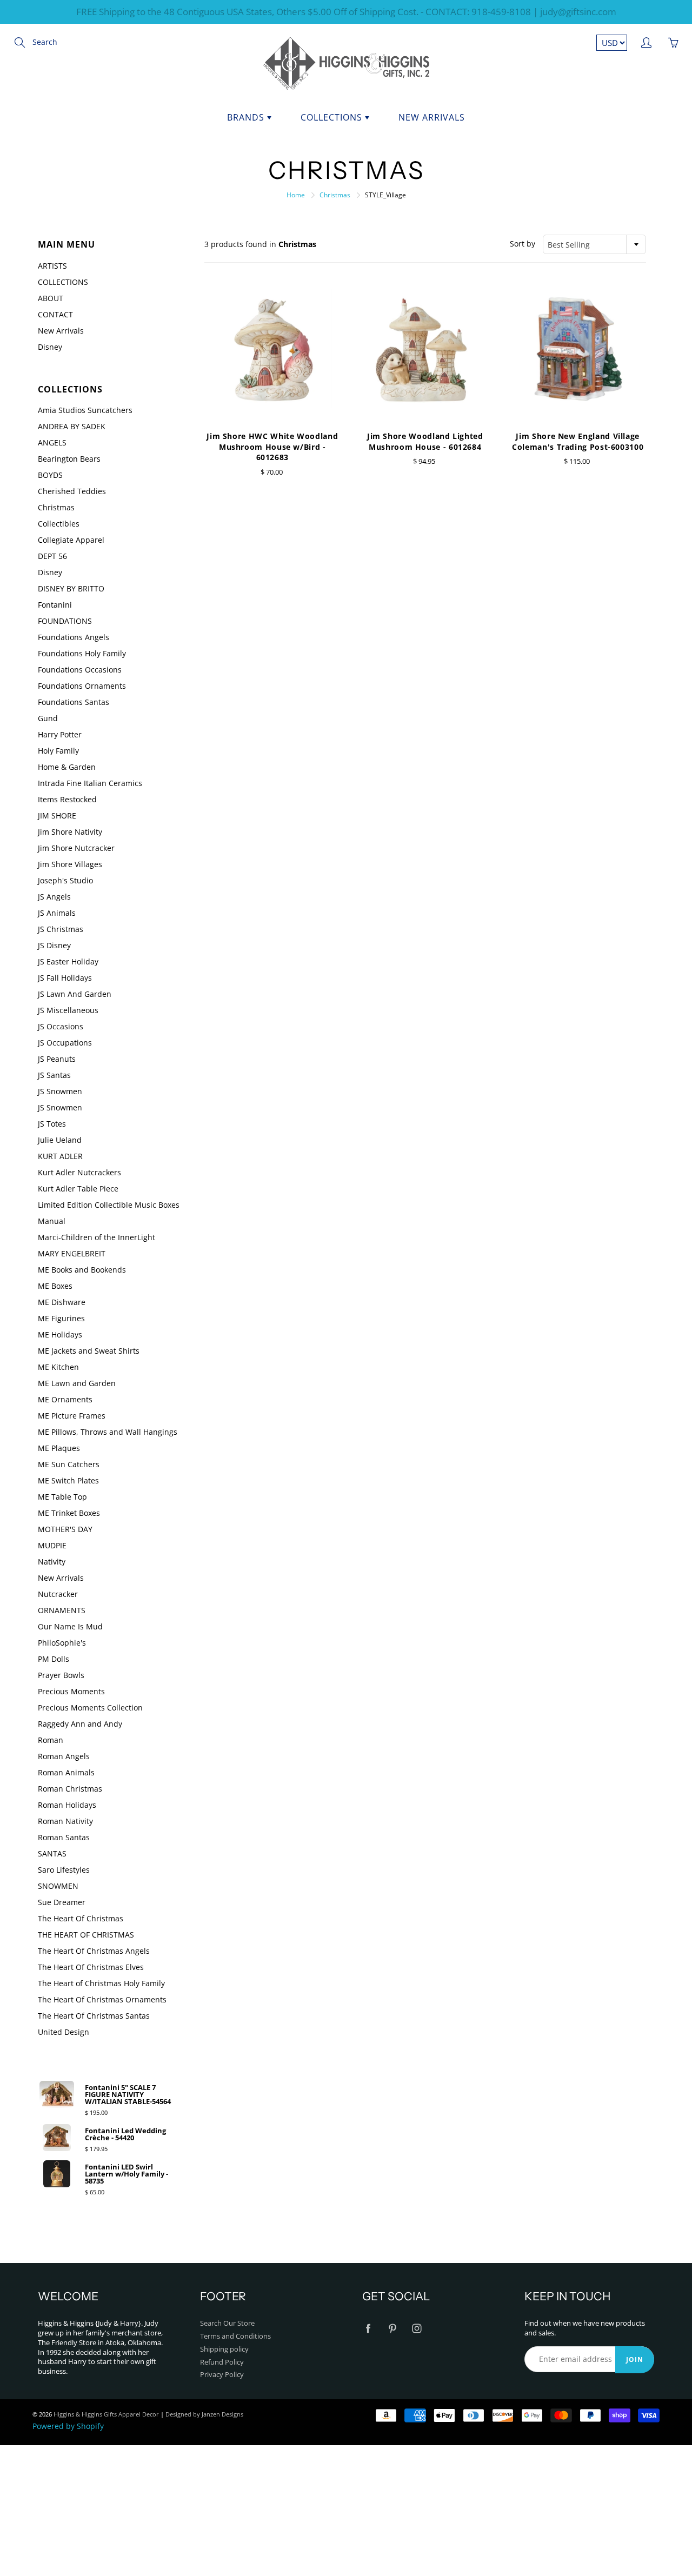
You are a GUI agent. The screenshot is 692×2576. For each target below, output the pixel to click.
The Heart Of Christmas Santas (94, 2016)
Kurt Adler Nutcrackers (79, 1172)
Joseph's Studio (65, 880)
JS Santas (54, 1075)
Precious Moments (71, 1691)
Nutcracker (58, 1594)
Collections (333, 117)
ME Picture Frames (72, 1416)
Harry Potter (60, 734)
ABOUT (51, 298)
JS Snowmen (60, 1091)
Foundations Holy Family (82, 653)
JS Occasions (61, 1026)
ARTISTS (52, 266)
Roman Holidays (67, 1805)
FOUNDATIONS (65, 621)
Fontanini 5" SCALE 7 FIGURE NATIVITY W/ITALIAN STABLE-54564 (128, 2095)
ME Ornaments (65, 1399)
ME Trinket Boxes (69, 1513)
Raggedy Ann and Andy (80, 1724)
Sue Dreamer (62, 1902)
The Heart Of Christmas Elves (91, 1967)
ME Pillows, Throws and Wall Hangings (108, 1432)
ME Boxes (55, 1286)
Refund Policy (222, 2362)
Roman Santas (64, 1837)
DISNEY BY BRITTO (71, 588)
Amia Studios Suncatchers (85, 410)
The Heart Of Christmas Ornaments (102, 1999)
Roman (51, 1740)
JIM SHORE (57, 816)
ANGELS (52, 442)
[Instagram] (417, 2328)
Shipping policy (224, 2349)
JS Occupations (65, 1043)
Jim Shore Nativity (70, 832)
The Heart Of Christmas (81, 1918)
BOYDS (50, 475)
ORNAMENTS (62, 1610)
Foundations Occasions (80, 670)
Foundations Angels (74, 637)
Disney (50, 347)
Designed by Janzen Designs (204, 2414)
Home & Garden (67, 767)
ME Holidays (60, 1334)
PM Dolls (54, 1659)
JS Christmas (61, 929)
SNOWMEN (58, 1886)
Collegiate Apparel (71, 540)
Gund (48, 718)
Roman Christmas (70, 1789)
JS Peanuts (57, 1059)
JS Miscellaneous (68, 1010)
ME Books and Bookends (82, 1270)
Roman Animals (66, 1772)
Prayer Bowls (61, 1675)
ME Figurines (61, 1318)
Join (635, 2359)
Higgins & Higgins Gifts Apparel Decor (106, 2414)
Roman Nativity (65, 1821)
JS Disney (54, 945)
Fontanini (55, 605)
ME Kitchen (58, 1367)
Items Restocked (67, 799)
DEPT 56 (52, 556)
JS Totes (52, 1124)
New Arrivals (432, 117)
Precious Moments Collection (90, 1708)
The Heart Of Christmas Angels (94, 1951)
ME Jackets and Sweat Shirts (89, 1351)
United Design (64, 2032)
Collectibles (59, 524)
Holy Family (58, 751)
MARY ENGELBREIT (72, 1253)
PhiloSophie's (62, 1643)
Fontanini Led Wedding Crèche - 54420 (125, 2134)
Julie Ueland (60, 1140)
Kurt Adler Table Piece (78, 1189)
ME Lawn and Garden (77, 1383)
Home (296, 195)
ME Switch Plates (68, 1480)
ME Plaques (59, 1448)
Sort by (523, 244)
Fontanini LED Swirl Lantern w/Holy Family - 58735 (127, 2174)
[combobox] (594, 244)
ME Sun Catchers (69, 1464)
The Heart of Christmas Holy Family (101, 1983)
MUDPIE (52, 1545)
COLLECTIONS (63, 282)
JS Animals (57, 913)
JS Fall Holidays (65, 978)
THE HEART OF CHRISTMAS (86, 1935)
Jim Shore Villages (70, 864)
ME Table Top (62, 1497)
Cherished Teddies (72, 491)
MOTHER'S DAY (65, 1529)
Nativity (52, 1562)
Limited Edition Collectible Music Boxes (109, 1205)
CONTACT (55, 314)
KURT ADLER (60, 1156)
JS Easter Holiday (68, 961)
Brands (247, 117)
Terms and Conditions (235, 2336)
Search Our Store (227, 2323)
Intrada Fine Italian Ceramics (90, 783)
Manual (52, 1221)
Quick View (272, 348)
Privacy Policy (222, 2375)
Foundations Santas (74, 702)
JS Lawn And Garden (75, 994)
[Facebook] (368, 2328)
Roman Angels (64, 1756)
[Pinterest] (392, 2328)
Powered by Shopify (68, 2426)
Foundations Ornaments (82, 686)
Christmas (335, 195)
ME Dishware (62, 1302)
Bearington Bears (69, 459)
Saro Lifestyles (64, 1870)
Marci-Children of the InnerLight (97, 1237)
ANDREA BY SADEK (72, 426)
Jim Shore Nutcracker (76, 848)
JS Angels (54, 897)
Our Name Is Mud (70, 1626)
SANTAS (52, 1853)
